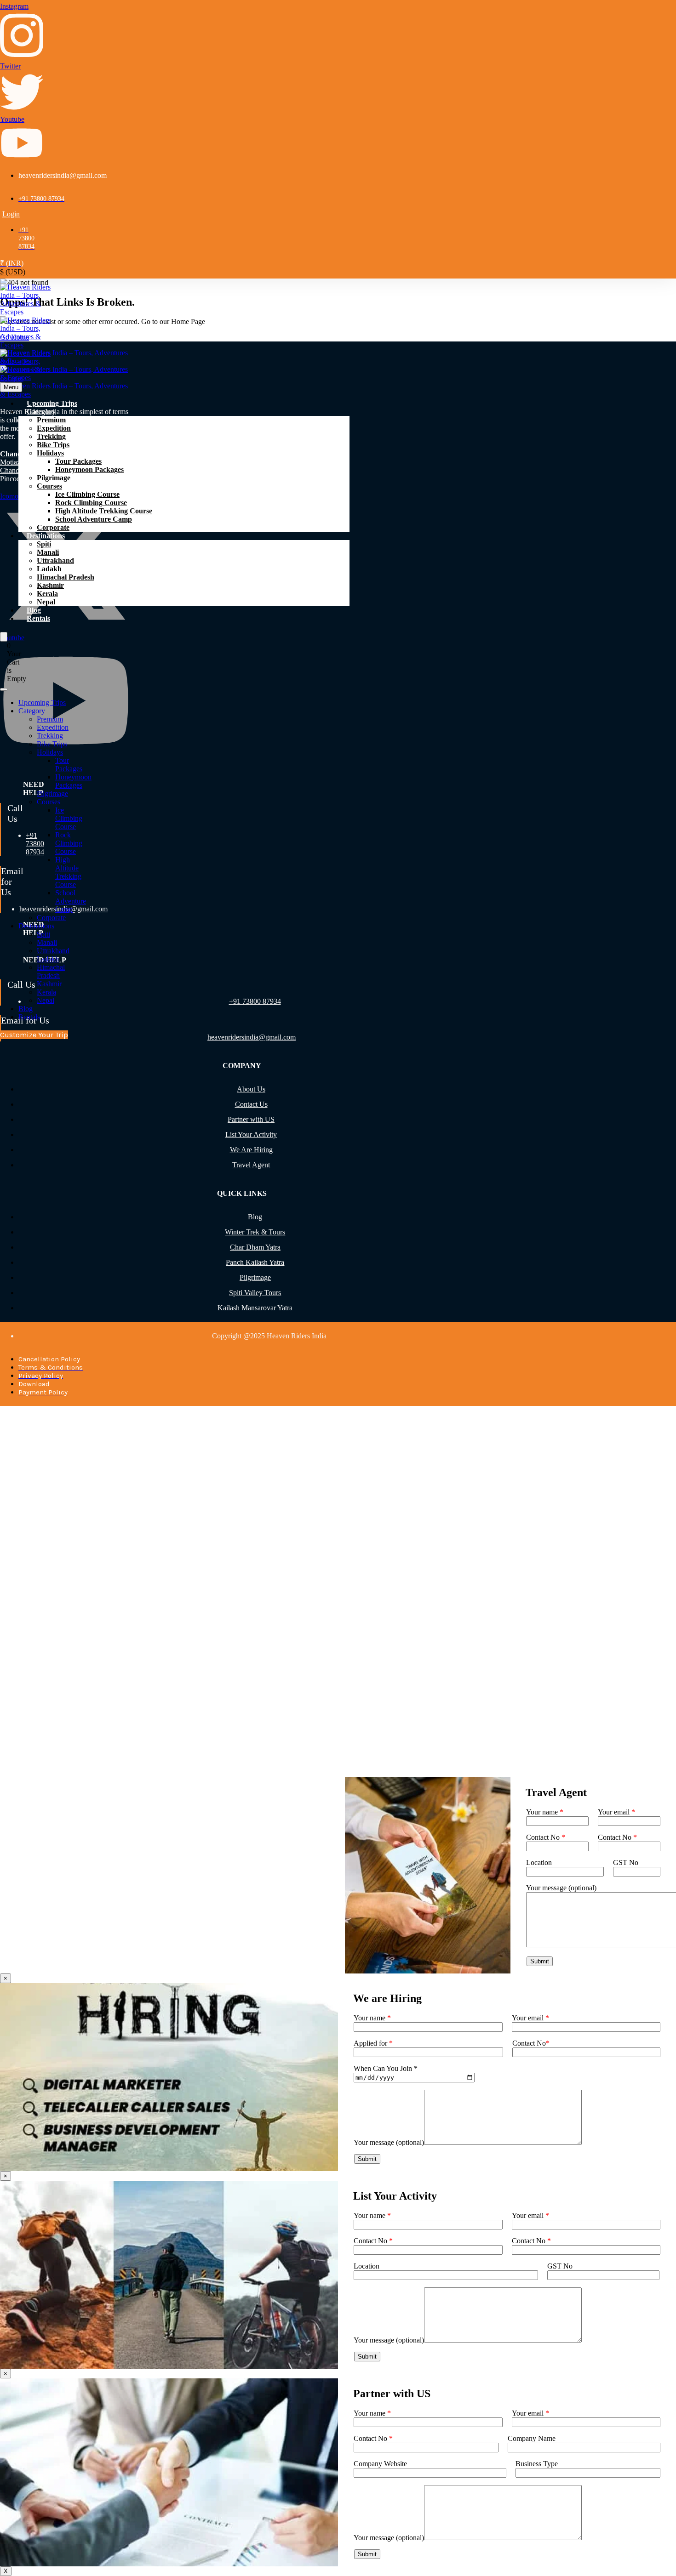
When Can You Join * (386, 2068)
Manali (48, 552)
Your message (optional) (389, 2142)
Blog (34, 610)
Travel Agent (251, 1165)
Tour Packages (78, 461)
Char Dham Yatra (255, 1247)
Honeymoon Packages (89, 469)
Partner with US (251, 1119)
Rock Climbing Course (91, 503)
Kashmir (50, 585)
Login (11, 214)
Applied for (373, 2043)
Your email (616, 1812)
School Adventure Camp (94, 519)
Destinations (46, 536)
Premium (51, 420)
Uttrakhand (55, 560)
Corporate (53, 527)
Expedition (54, 428)
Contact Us (251, 1104)
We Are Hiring (251, 1150)
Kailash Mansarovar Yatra (255, 1308)
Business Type (537, 2464)
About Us (251, 1089)
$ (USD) (13, 272)
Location (539, 1862)
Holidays (50, 453)
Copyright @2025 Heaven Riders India (269, 1336)
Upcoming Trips (52, 403)
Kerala (47, 594)
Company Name (532, 2438)
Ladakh (49, 569)
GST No (626, 1862)
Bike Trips (53, 445)
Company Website (380, 2464)
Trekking (51, 436)
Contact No (546, 1837)
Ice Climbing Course (87, 494)
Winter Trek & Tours (255, 1232)
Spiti (44, 544)
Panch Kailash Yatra (255, 1262)
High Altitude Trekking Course (104, 511)
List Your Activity (251, 1134)
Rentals (38, 618)
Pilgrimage (54, 478)
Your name (545, 1812)
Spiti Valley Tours (255, 1293)
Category (41, 412)
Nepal (46, 602)
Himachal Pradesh (66, 577)
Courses (49, 486)
